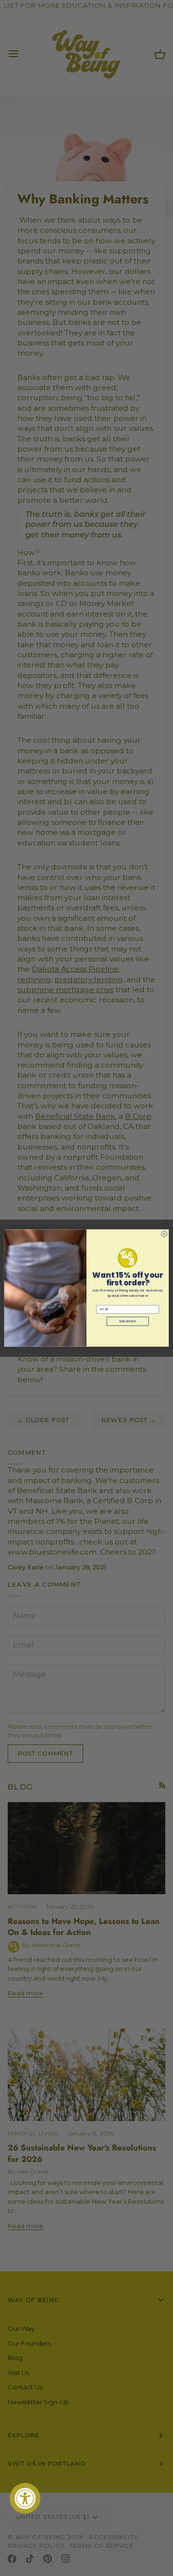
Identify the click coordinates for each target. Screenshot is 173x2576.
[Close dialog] (164, 1234)
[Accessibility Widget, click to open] (25, 2498)
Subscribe (127, 1321)
